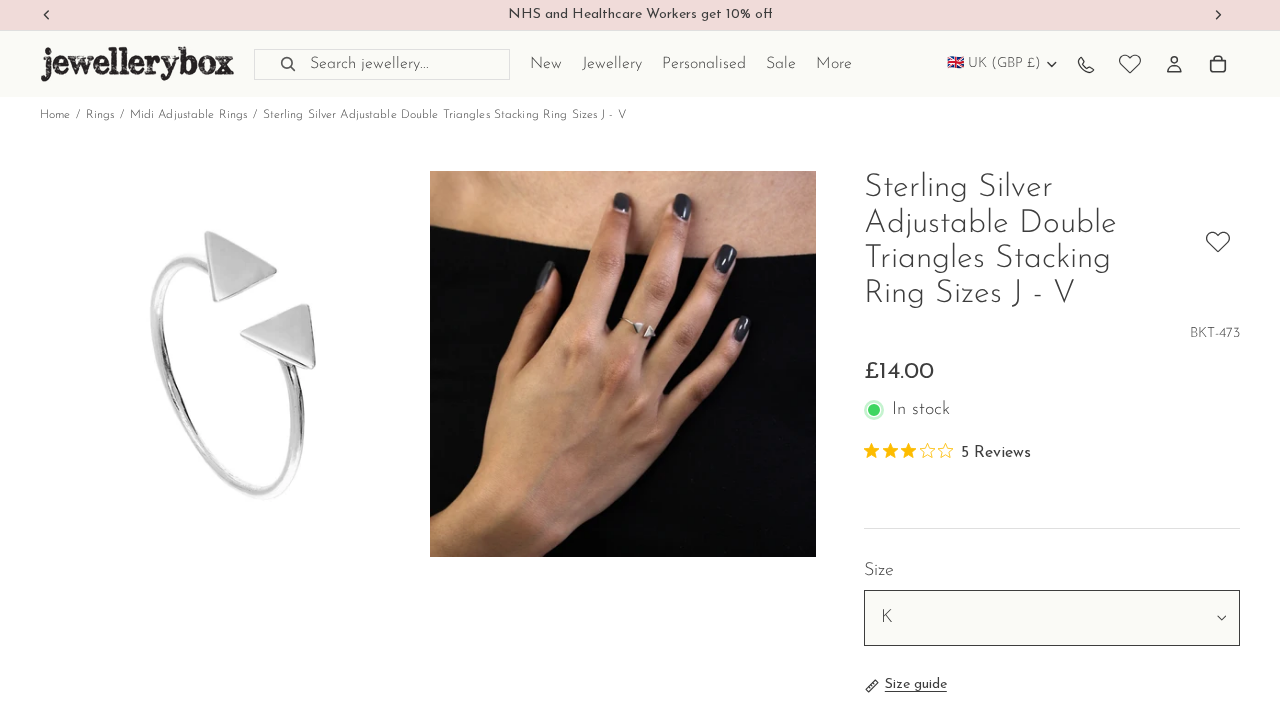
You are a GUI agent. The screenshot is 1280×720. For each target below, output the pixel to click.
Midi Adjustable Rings (189, 115)
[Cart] (1218, 64)
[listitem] (834, 64)
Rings (100, 115)
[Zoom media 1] (233, 364)
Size (879, 571)
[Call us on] (1086, 64)
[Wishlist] (1130, 64)
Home (55, 115)
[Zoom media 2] (623, 364)
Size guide (916, 684)
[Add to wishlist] (1218, 242)
